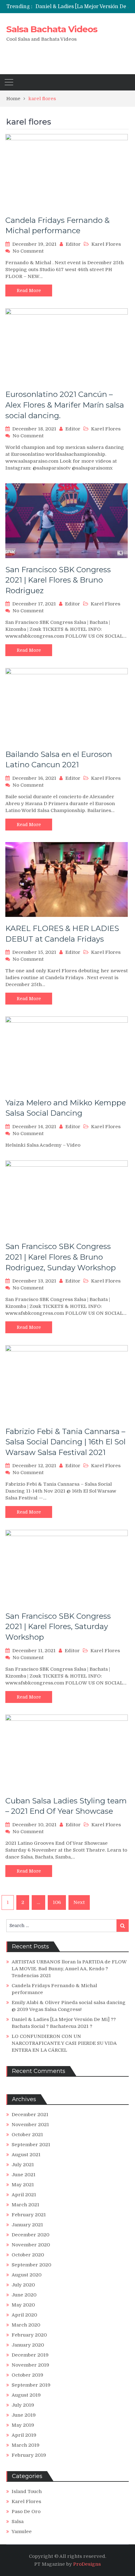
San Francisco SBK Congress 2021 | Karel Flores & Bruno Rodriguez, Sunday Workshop (61, 1257)
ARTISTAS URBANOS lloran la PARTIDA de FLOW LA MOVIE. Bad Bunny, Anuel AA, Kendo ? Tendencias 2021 (69, 1969)
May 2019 (23, 2425)
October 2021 (27, 2135)
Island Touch (27, 2491)
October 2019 (27, 2375)
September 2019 (31, 2385)
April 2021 (24, 2195)
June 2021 (24, 2175)
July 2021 (23, 2165)
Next (79, 1902)
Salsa (18, 2522)
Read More (29, 291)
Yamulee (22, 2532)
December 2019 (30, 2355)
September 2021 (31, 2145)
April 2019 (24, 2435)
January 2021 (27, 2225)
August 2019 (26, 2395)
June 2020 (24, 2295)
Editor (73, 244)
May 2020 (23, 2305)
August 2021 (26, 2155)
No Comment (28, 251)
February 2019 (29, 2455)
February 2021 (29, 2215)
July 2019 (23, 2405)
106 (57, 1902)
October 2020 (28, 2255)
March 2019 (26, 2445)
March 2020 (26, 2325)
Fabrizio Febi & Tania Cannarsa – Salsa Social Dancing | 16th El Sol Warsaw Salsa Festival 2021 (65, 1442)
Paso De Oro (26, 2512)
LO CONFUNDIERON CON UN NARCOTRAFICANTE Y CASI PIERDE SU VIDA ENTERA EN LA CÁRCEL (64, 2043)
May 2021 (23, 2185)
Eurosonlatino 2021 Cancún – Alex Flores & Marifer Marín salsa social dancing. (65, 405)
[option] (85, 7)
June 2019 (24, 2415)
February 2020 (29, 2335)
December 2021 (30, 2115)
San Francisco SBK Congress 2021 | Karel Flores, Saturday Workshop (58, 1627)
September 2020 (31, 2265)
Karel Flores (106, 244)
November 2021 (30, 2125)
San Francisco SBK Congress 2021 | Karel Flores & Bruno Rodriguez (58, 580)
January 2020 (28, 2345)
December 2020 (30, 2235)
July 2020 (23, 2285)
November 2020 (31, 2245)
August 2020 (27, 2275)
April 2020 (24, 2315)
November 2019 (30, 2365)
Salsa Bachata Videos (52, 29)
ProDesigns (87, 2564)
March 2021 (25, 2205)
